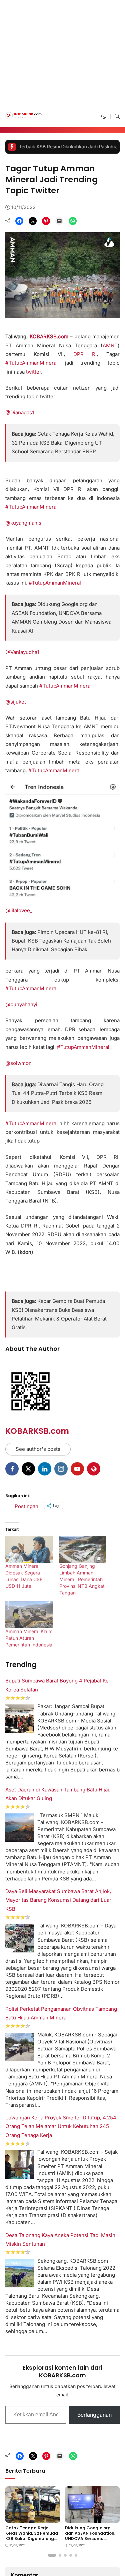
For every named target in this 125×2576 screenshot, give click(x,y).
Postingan (26, 2286)
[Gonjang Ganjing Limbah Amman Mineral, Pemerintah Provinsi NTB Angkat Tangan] (83, 2330)
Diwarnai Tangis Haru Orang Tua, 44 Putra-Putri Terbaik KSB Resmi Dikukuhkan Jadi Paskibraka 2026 (58, 1874)
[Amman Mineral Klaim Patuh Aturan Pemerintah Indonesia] (29, 2395)
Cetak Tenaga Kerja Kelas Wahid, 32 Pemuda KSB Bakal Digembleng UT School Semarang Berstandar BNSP (63, 534)
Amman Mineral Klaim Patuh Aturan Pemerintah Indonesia (29, 2419)
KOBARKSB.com (37, 2212)
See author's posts (38, 2230)
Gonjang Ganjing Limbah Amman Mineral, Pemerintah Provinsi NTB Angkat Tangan (82, 2360)
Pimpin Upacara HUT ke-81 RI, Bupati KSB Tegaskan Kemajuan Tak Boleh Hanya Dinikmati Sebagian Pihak (61, 1721)
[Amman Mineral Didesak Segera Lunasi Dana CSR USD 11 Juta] (29, 2330)
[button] (104, 207)
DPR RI (85, 445)
